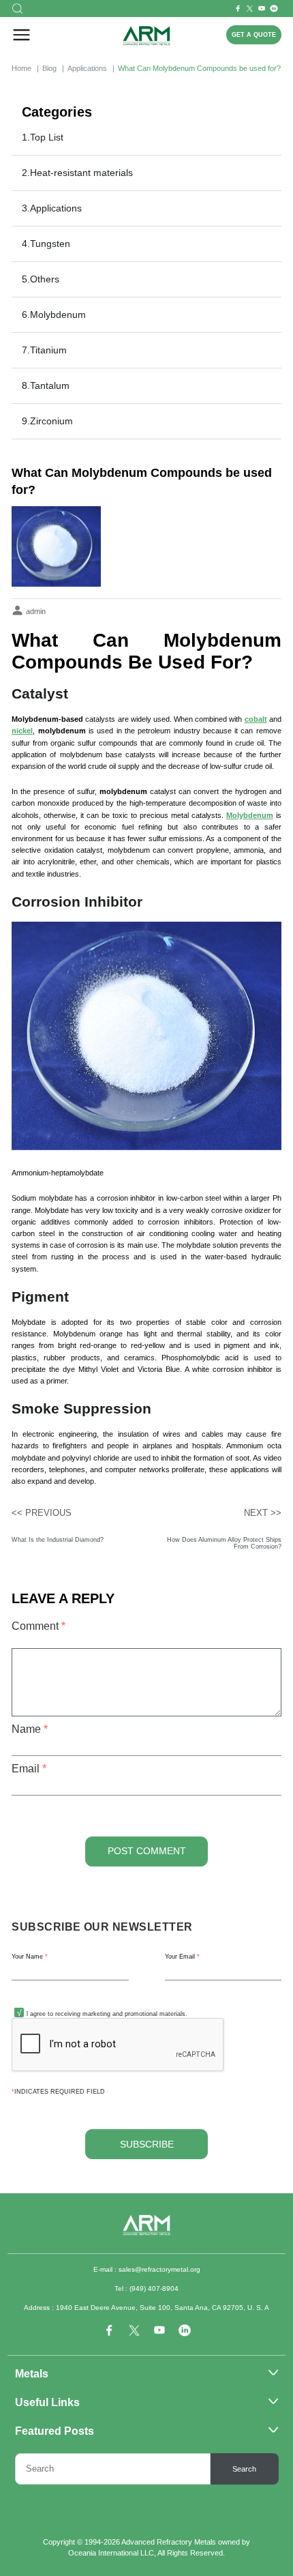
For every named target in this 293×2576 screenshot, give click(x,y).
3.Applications (52, 208)
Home (21, 68)
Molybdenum (250, 815)
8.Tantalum (46, 385)
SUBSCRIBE (147, 2145)
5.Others (41, 279)
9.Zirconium (47, 421)
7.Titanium (44, 350)
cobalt (256, 719)
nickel (22, 731)
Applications (87, 68)
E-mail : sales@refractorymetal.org (147, 2269)
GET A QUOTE (254, 35)
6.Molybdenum (54, 314)
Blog (49, 68)
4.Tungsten (46, 244)
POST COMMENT (147, 1851)
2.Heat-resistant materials (77, 173)
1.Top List (43, 137)
